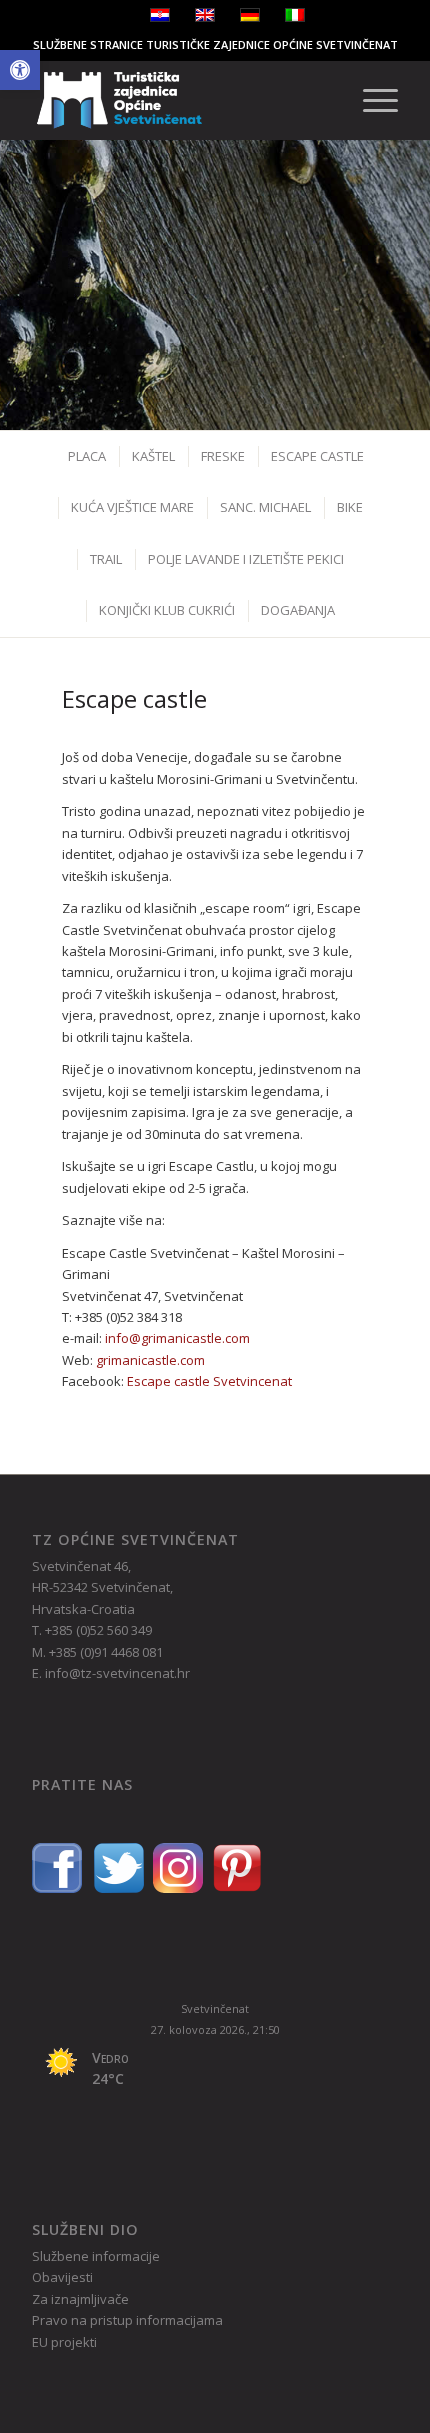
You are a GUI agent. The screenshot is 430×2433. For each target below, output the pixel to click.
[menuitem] (370, 100)
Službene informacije (96, 2256)
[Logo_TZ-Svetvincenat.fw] (178, 100)
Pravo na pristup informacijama (127, 2320)
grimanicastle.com (150, 1360)
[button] (20, 70)
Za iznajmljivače (80, 2299)
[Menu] (370, 100)
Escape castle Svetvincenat (209, 1381)
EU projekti (64, 2342)
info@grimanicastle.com (177, 1338)
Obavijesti (62, 2277)
